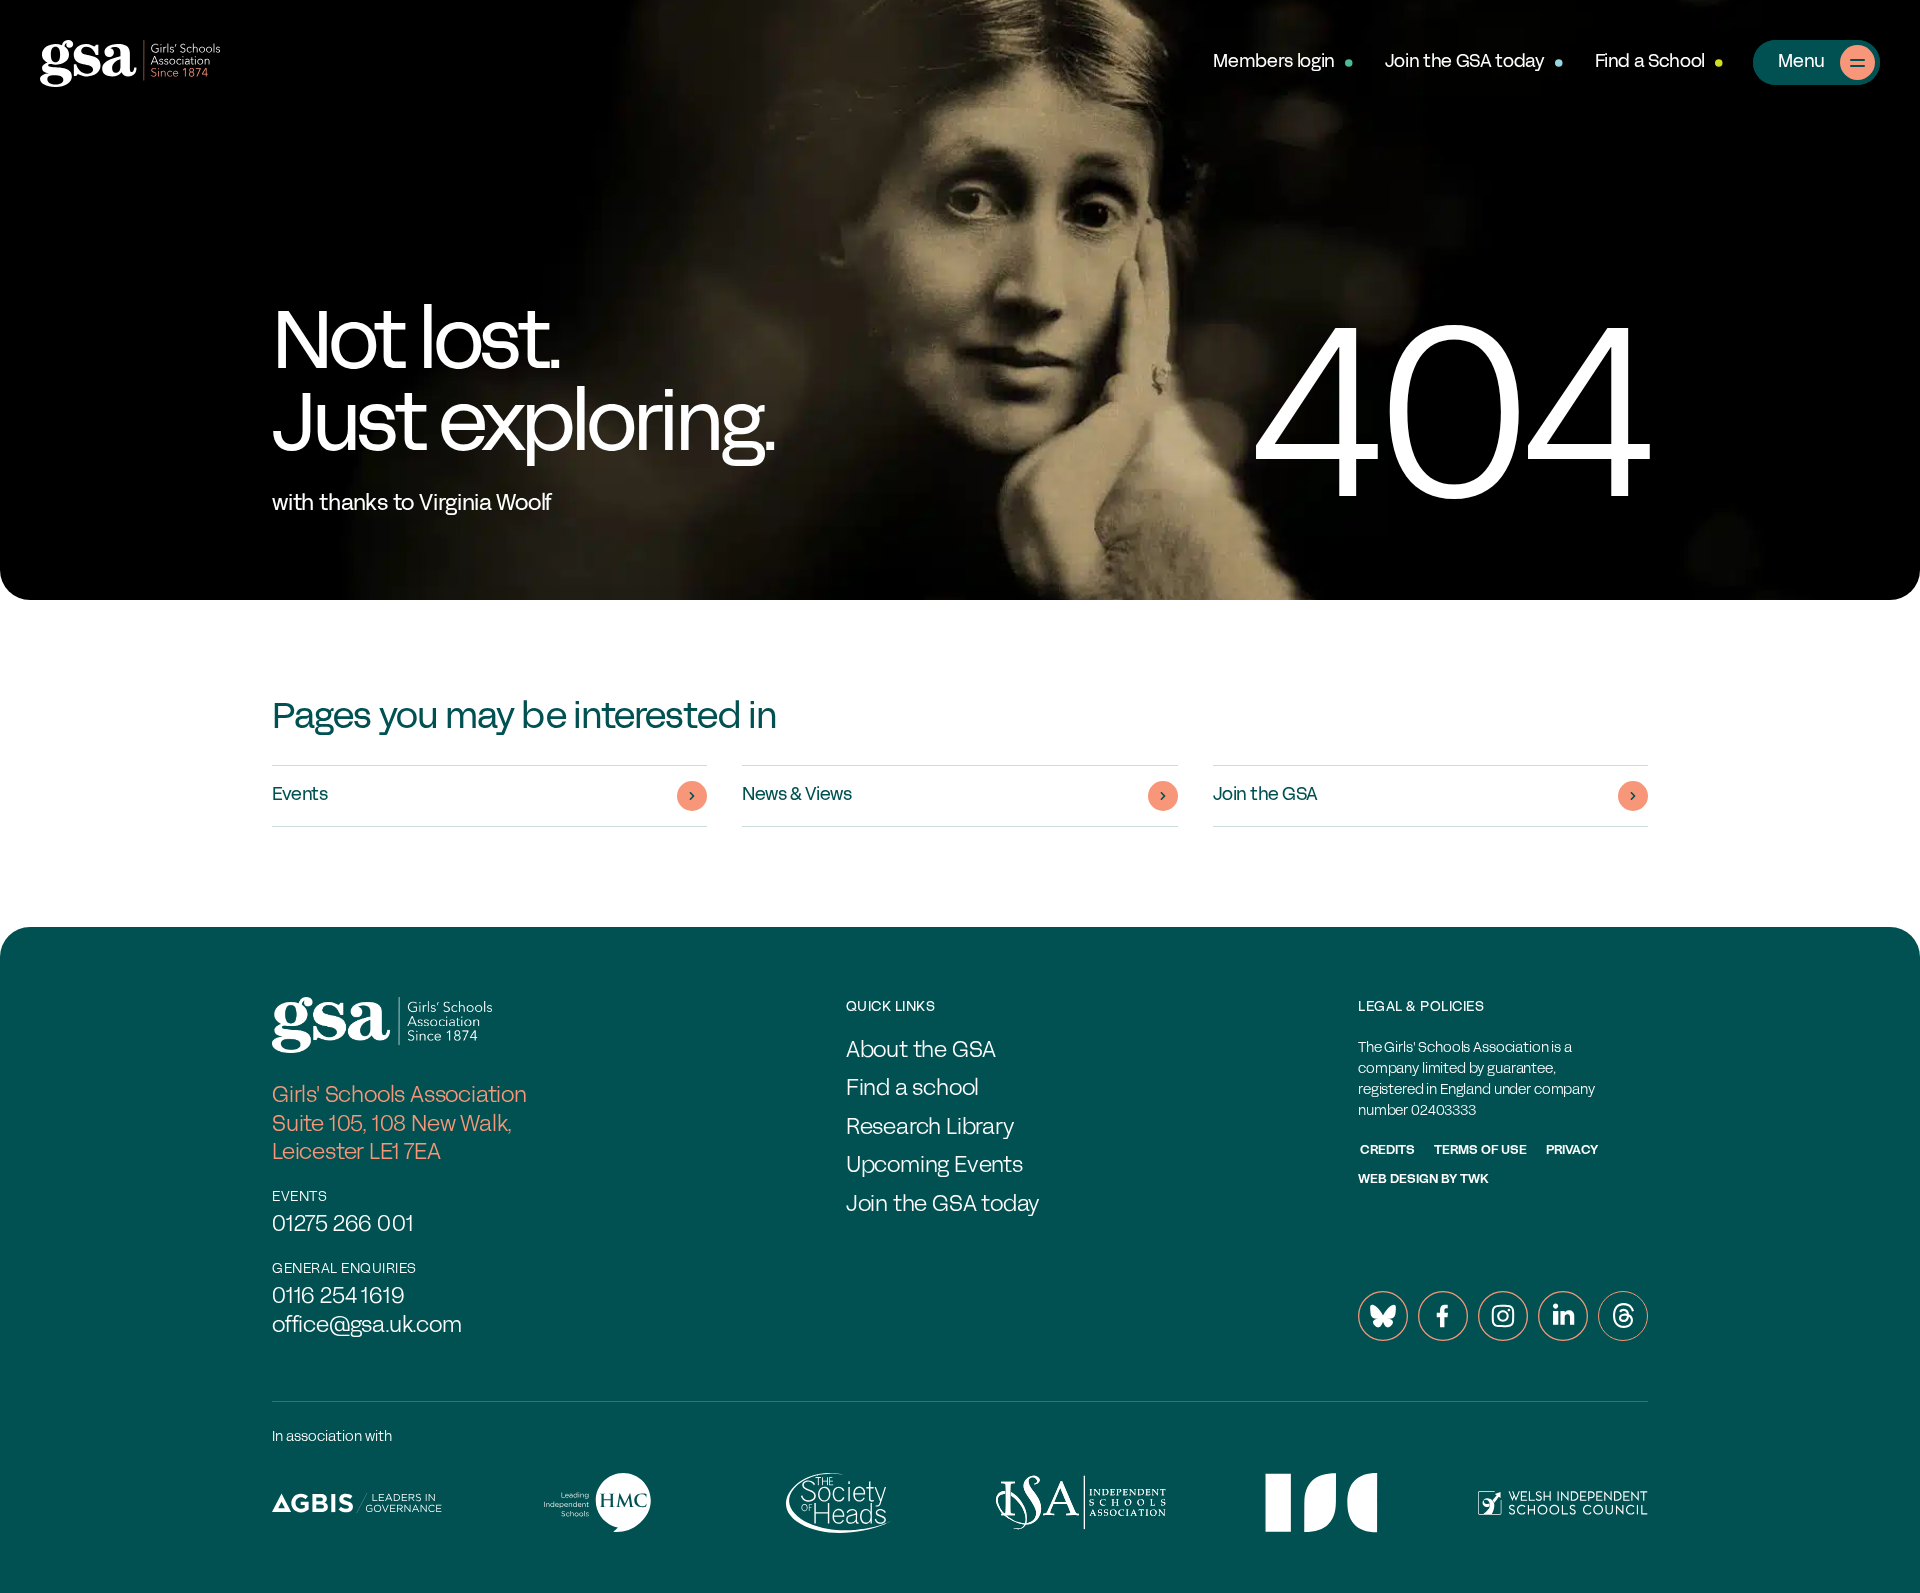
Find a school (912, 1089)
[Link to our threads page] (1623, 1316)
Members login (1273, 62)
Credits (1387, 1151)
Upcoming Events (934, 1166)
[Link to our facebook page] (1443, 1316)
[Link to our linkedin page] (1563, 1316)
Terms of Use (1480, 1151)
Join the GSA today (1465, 62)
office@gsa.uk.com (367, 1326)
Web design (1398, 1180)
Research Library (930, 1128)
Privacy (1572, 1151)
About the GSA (921, 1051)
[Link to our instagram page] (1503, 1316)
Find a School (1650, 62)
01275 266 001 (342, 1225)
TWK (1474, 1180)
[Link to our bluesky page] (1383, 1316)
